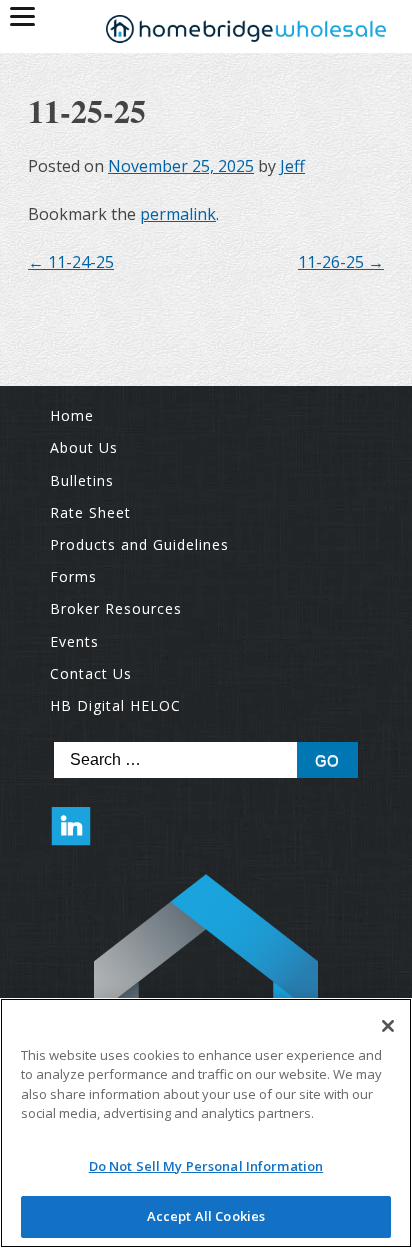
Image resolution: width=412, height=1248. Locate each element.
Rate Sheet (90, 512)
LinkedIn (70, 836)
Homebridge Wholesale (246, 31)
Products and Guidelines (139, 544)
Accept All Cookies (206, 1216)
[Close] (388, 1026)
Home (72, 415)
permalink (178, 214)
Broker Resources (116, 608)
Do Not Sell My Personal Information (206, 1166)
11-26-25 (341, 262)
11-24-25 (71, 262)
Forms (73, 576)
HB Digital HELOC (115, 705)
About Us (84, 447)
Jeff (292, 166)
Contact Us (91, 673)
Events (74, 641)
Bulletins (82, 480)
